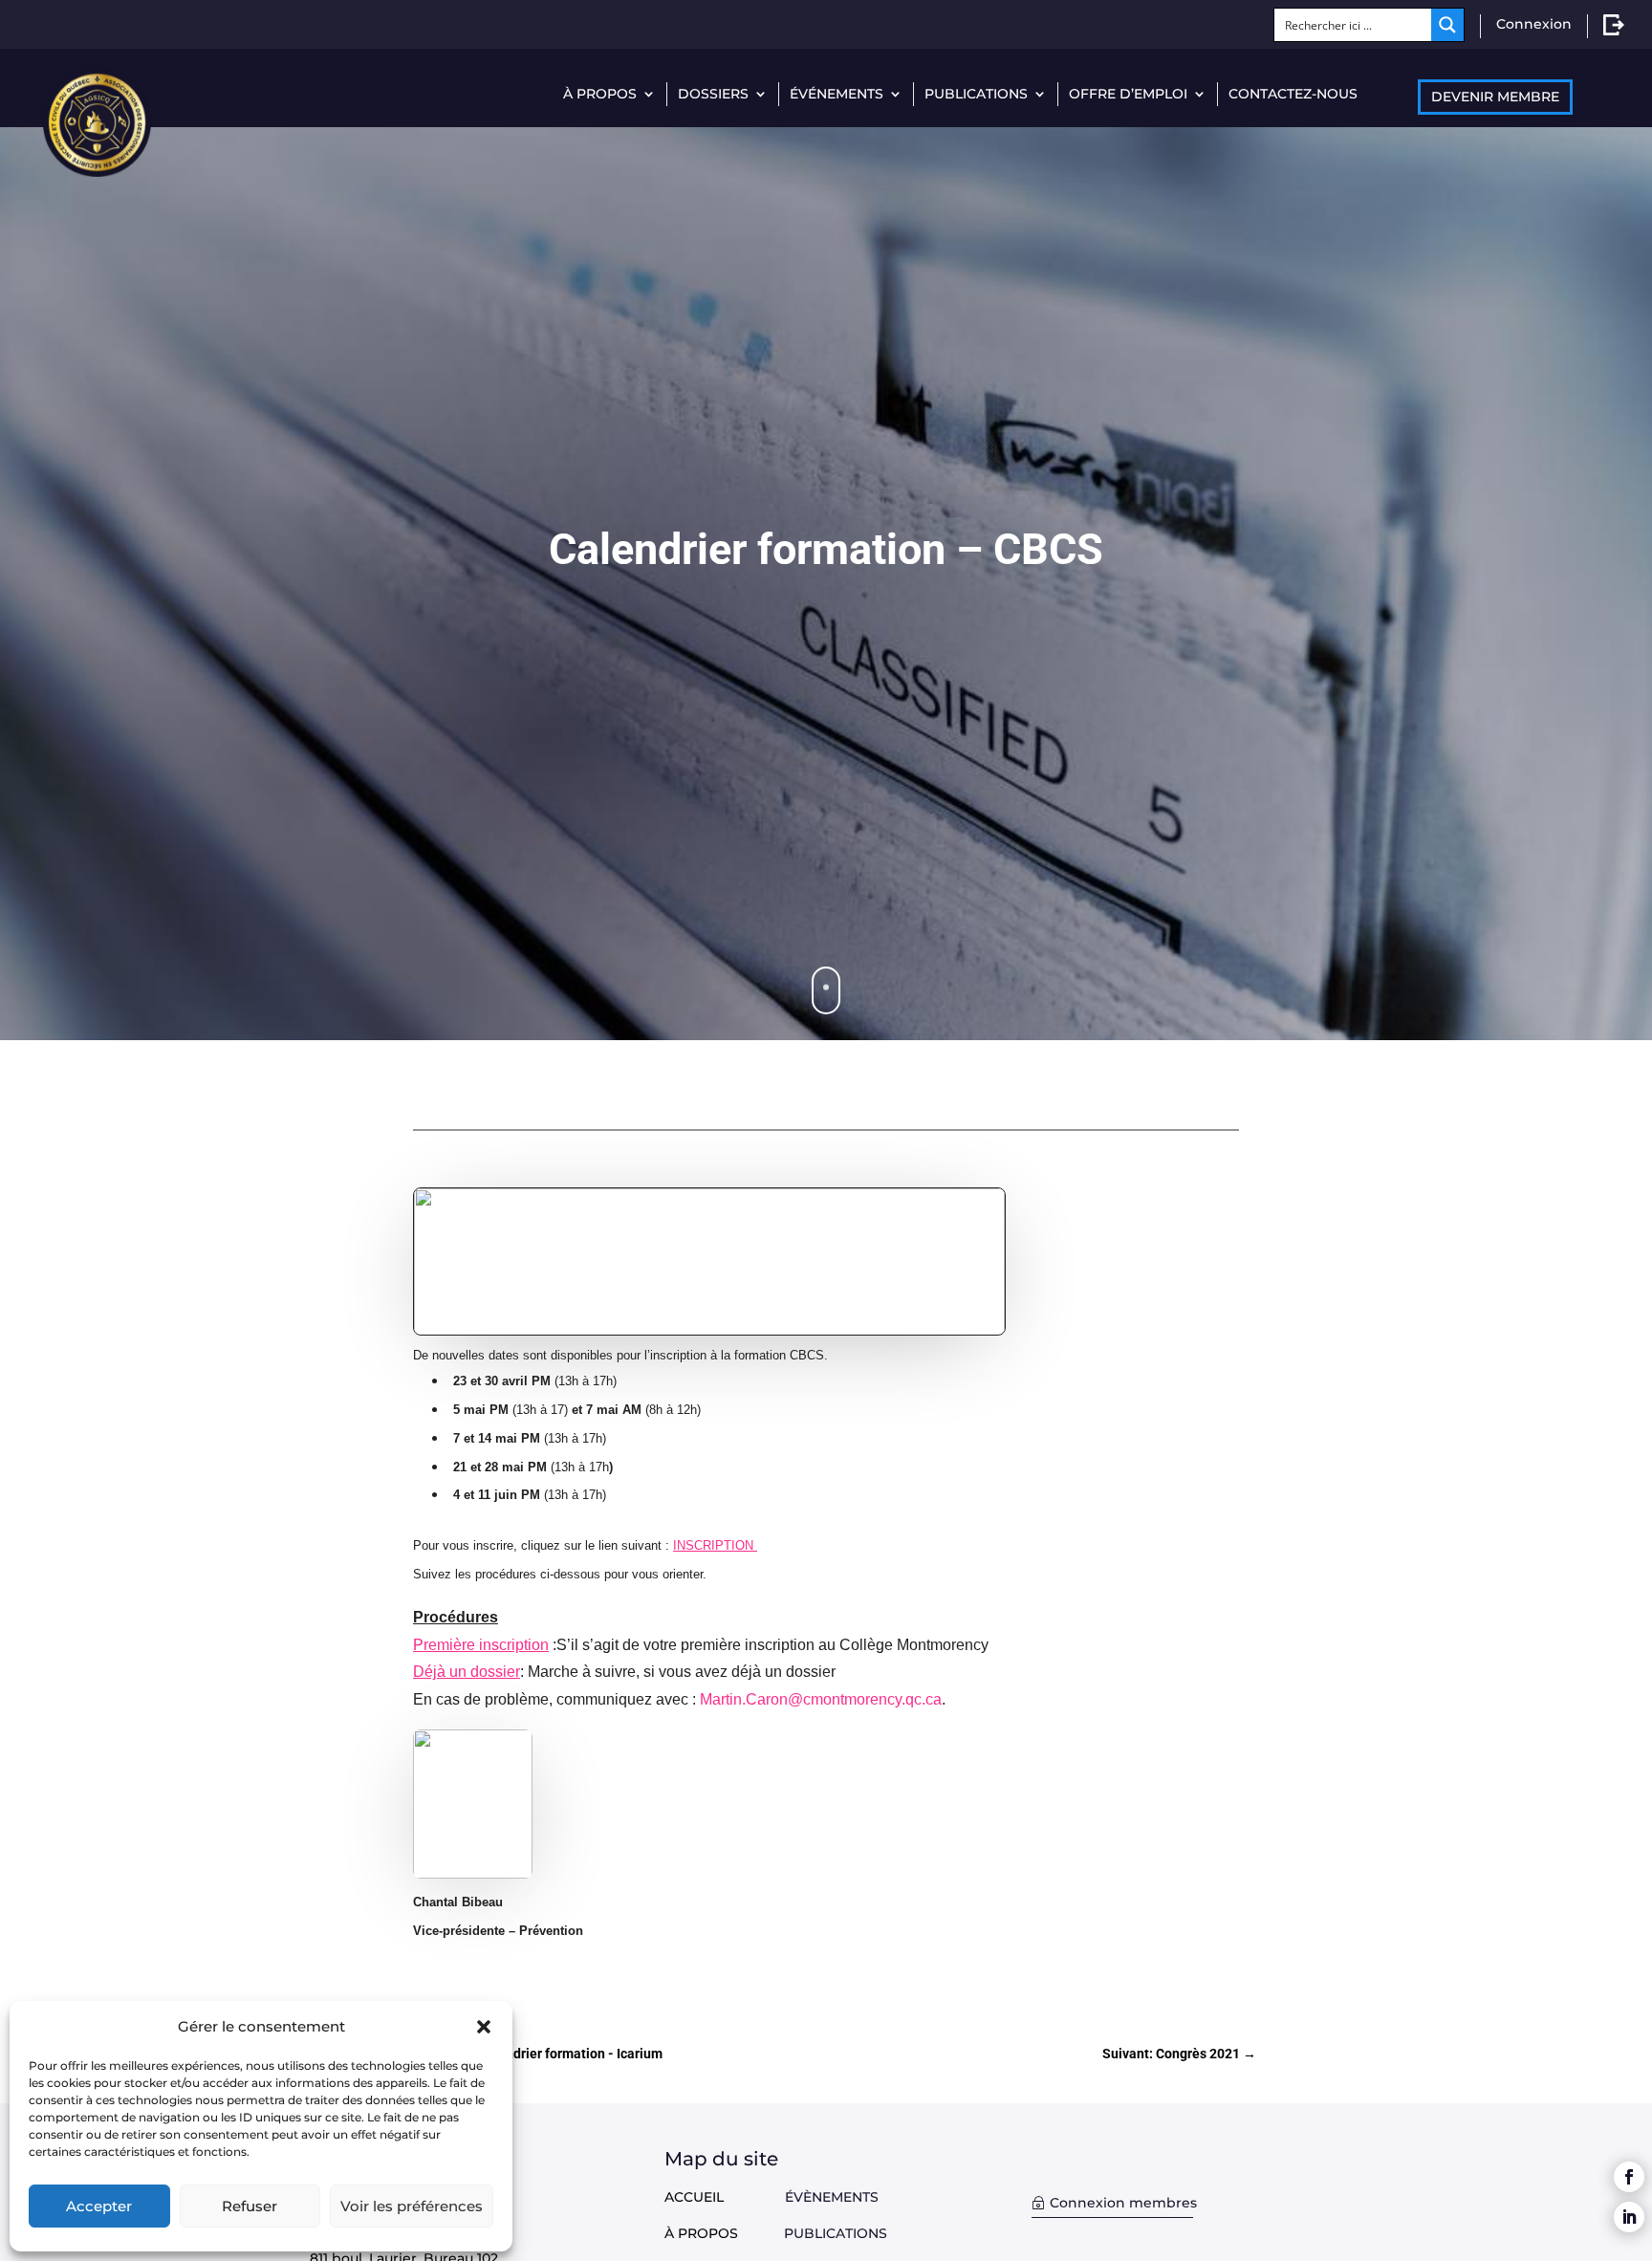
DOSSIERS (713, 94)
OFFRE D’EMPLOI (1128, 94)
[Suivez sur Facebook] (1629, 2177)
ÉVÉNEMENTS (837, 94)
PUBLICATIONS (976, 94)
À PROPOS (600, 94)
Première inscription (481, 1645)
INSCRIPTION (715, 1545)
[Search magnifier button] (1447, 25)
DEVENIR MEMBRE (1495, 97)
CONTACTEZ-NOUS (1293, 94)
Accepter (99, 2206)
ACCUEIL (694, 2197)
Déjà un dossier (467, 1672)
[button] (484, 2027)
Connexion (1534, 24)
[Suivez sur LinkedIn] (1629, 2217)
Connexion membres (1123, 2203)
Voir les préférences (412, 2206)
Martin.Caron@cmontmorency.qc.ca (821, 1699)
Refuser (250, 2206)
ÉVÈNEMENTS (832, 2197)
